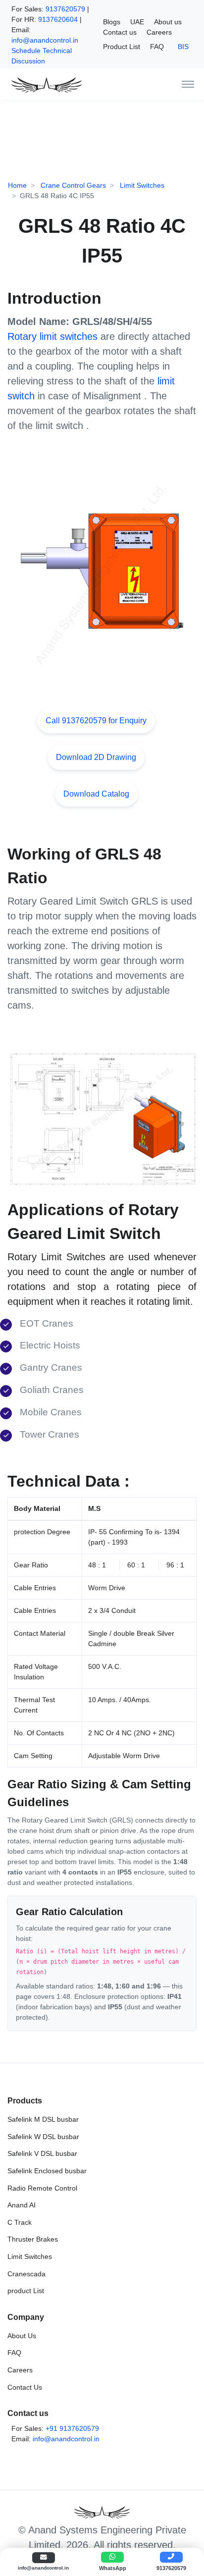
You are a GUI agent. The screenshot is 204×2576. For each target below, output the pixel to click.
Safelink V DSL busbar (42, 2153)
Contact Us (25, 2387)
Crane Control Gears (72, 185)
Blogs (112, 22)
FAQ (157, 47)
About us (168, 22)
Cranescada (26, 2274)
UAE (137, 22)
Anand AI (22, 2205)
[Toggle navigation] (188, 84)
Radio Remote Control (42, 2188)
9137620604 (58, 19)
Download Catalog (96, 794)
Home (17, 185)
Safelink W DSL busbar (43, 2137)
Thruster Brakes (33, 2239)
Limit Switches (141, 185)
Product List (122, 47)
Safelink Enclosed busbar (47, 2171)
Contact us (120, 32)
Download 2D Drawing (96, 757)
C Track (20, 2222)
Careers (159, 32)
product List (26, 2291)
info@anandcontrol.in (45, 40)
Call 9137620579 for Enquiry (96, 721)
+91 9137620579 (72, 2428)
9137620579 (65, 9)
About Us (22, 2336)
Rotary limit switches (52, 336)
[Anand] (45, 84)
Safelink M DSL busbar (43, 2119)
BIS (183, 47)
